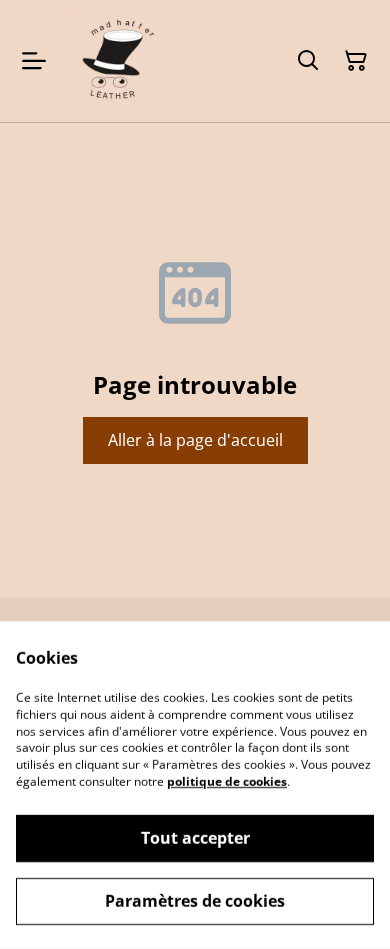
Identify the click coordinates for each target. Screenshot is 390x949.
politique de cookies (227, 781)
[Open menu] (34, 61)
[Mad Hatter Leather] (117, 61)
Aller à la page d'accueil (195, 440)
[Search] (308, 61)
